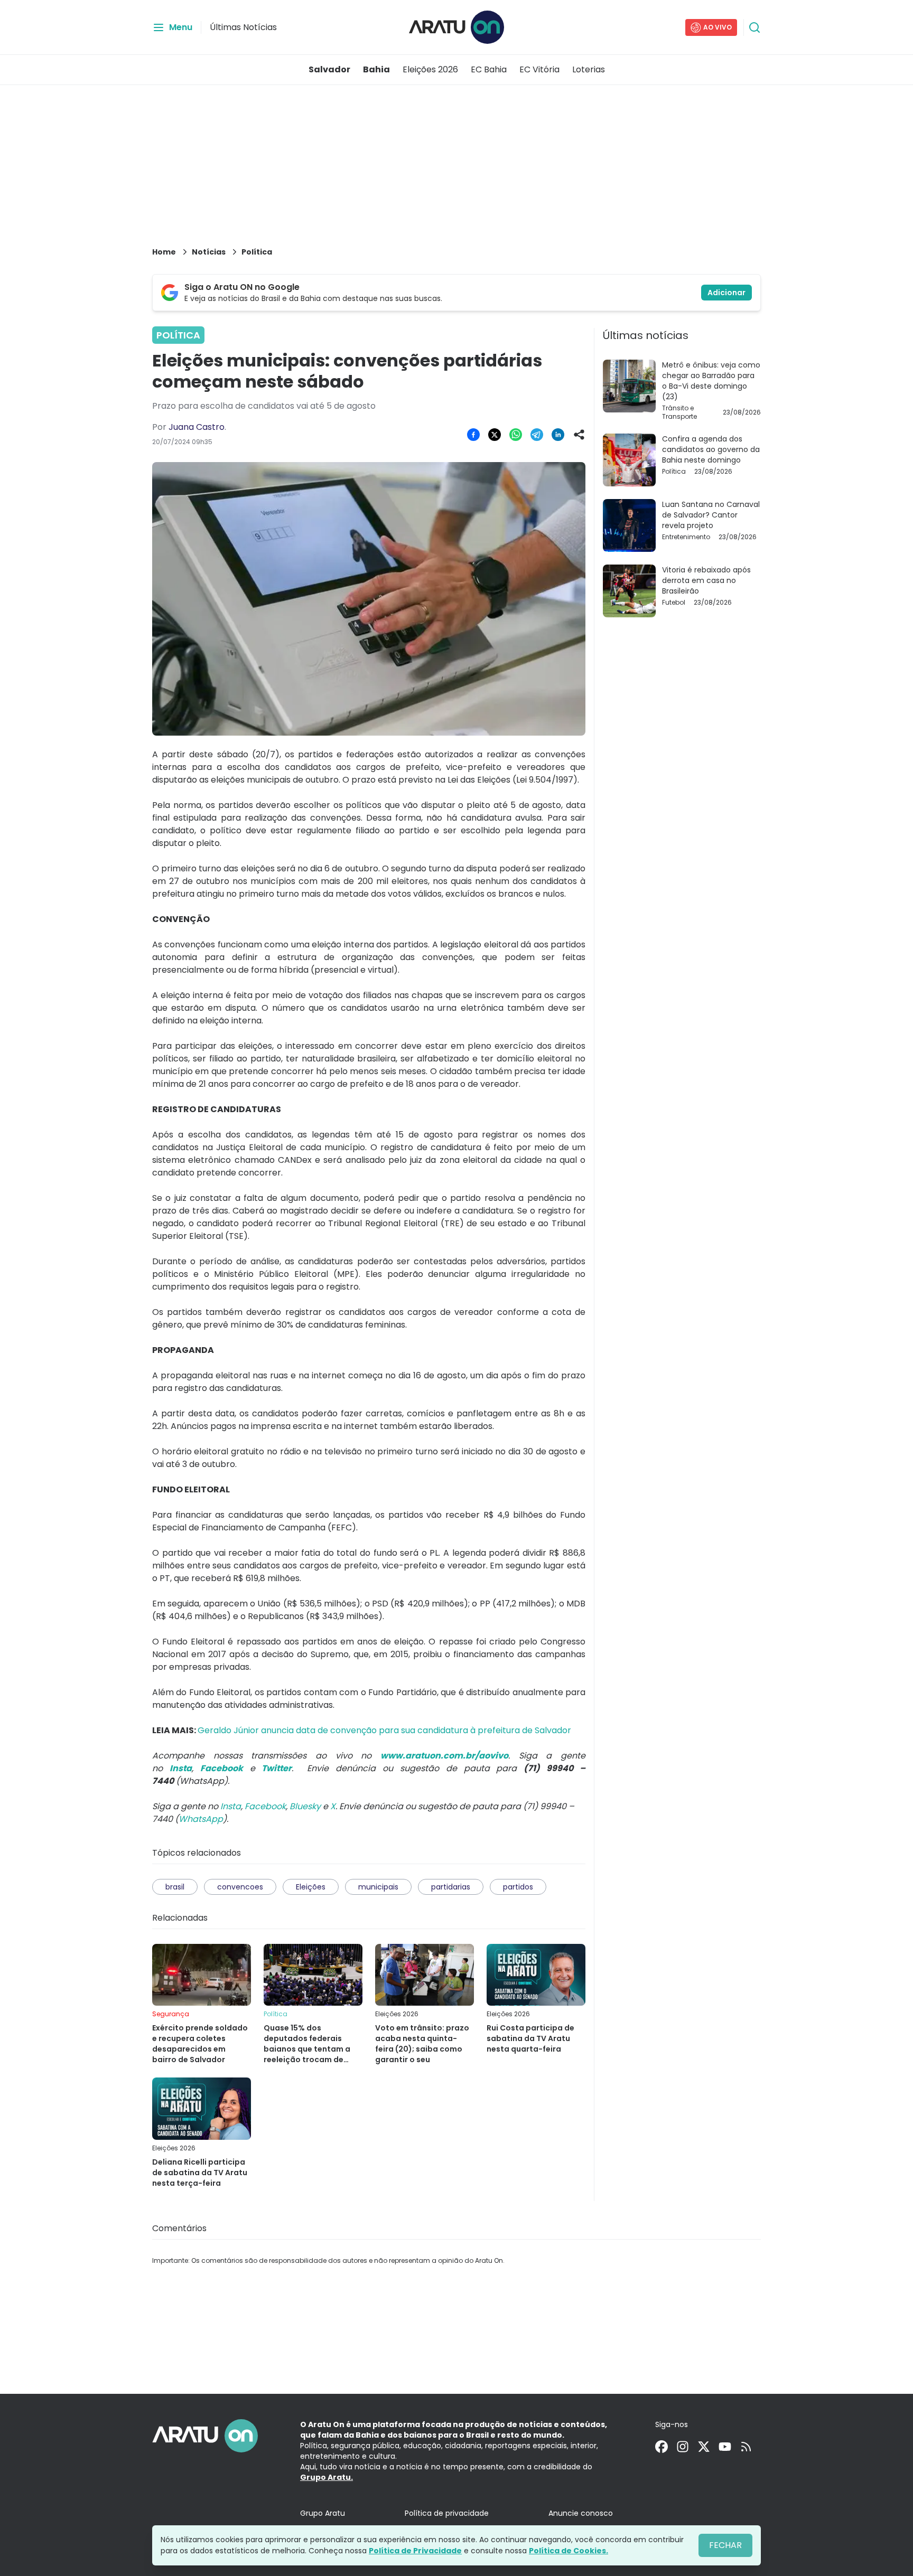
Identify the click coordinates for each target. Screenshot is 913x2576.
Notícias (209, 252)
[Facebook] (662, 2447)
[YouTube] (725, 2447)
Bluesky (305, 1806)
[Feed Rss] (746, 2447)
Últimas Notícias (243, 27)
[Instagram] (683, 2447)
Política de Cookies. (569, 2551)
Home (164, 252)
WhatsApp (201, 1819)
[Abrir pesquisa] (754, 27)
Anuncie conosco (581, 2513)
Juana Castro (197, 427)
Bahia (376, 69)
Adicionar (726, 293)
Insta (231, 1806)
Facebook (265, 1806)
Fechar (725, 2545)
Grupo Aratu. (327, 2477)
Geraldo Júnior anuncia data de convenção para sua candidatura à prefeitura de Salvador (384, 1730)
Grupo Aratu (323, 2513)
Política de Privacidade (415, 2551)
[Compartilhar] (579, 435)
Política (257, 252)
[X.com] (704, 2447)
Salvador (329, 69)
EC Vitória (539, 69)
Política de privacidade (447, 2513)
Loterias (589, 69)
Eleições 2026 (430, 69)
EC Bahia (489, 69)
